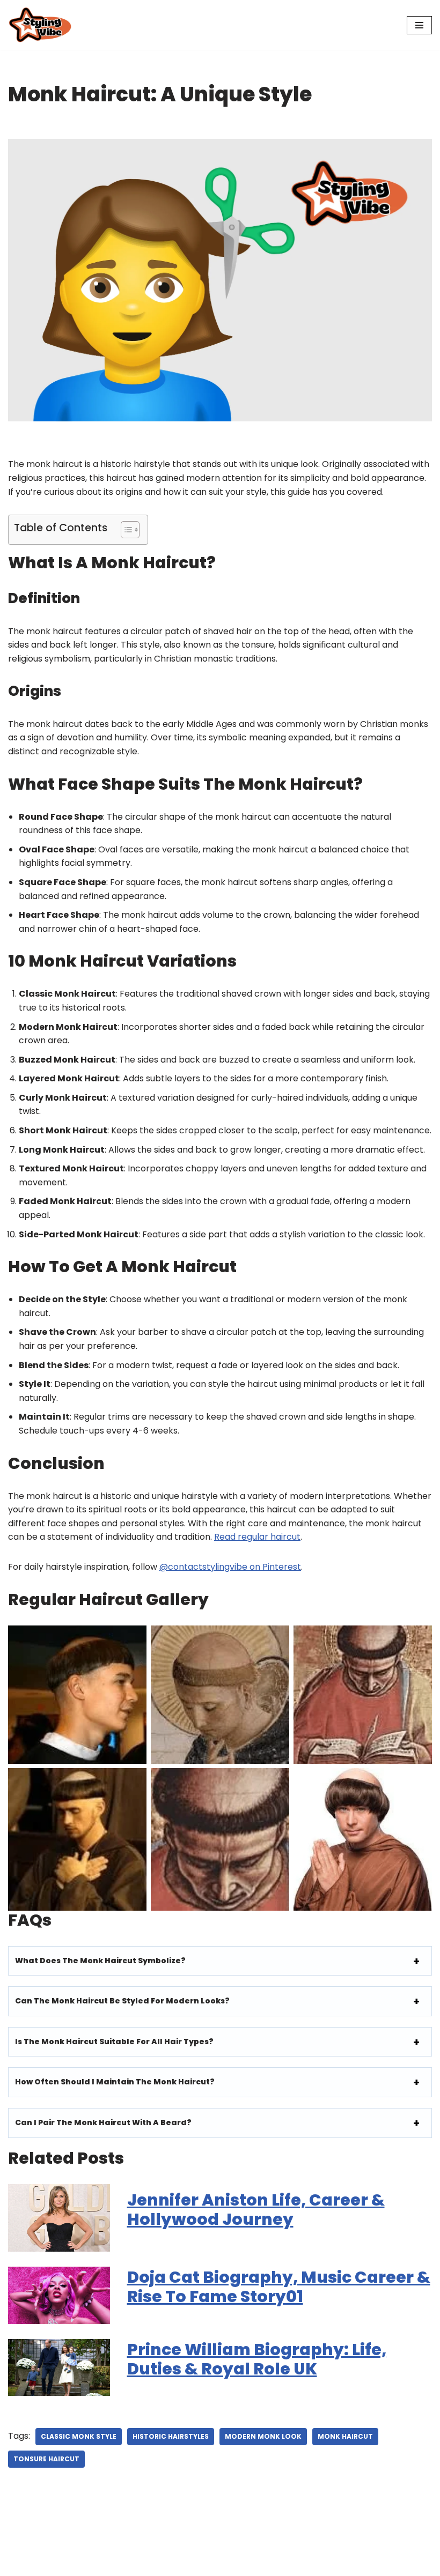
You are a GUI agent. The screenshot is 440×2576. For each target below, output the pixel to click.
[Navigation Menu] (419, 25)
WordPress (112, 2564)
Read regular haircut (257, 1537)
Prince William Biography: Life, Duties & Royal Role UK (257, 2359)
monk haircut (345, 2436)
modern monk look (263, 2436)
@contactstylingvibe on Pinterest (230, 1567)
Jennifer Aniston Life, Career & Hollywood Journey (256, 2210)
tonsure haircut (46, 2459)
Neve (19, 2564)
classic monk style (79, 2436)
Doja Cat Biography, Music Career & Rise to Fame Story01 (279, 2287)
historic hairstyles (171, 2436)
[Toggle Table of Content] (125, 530)
